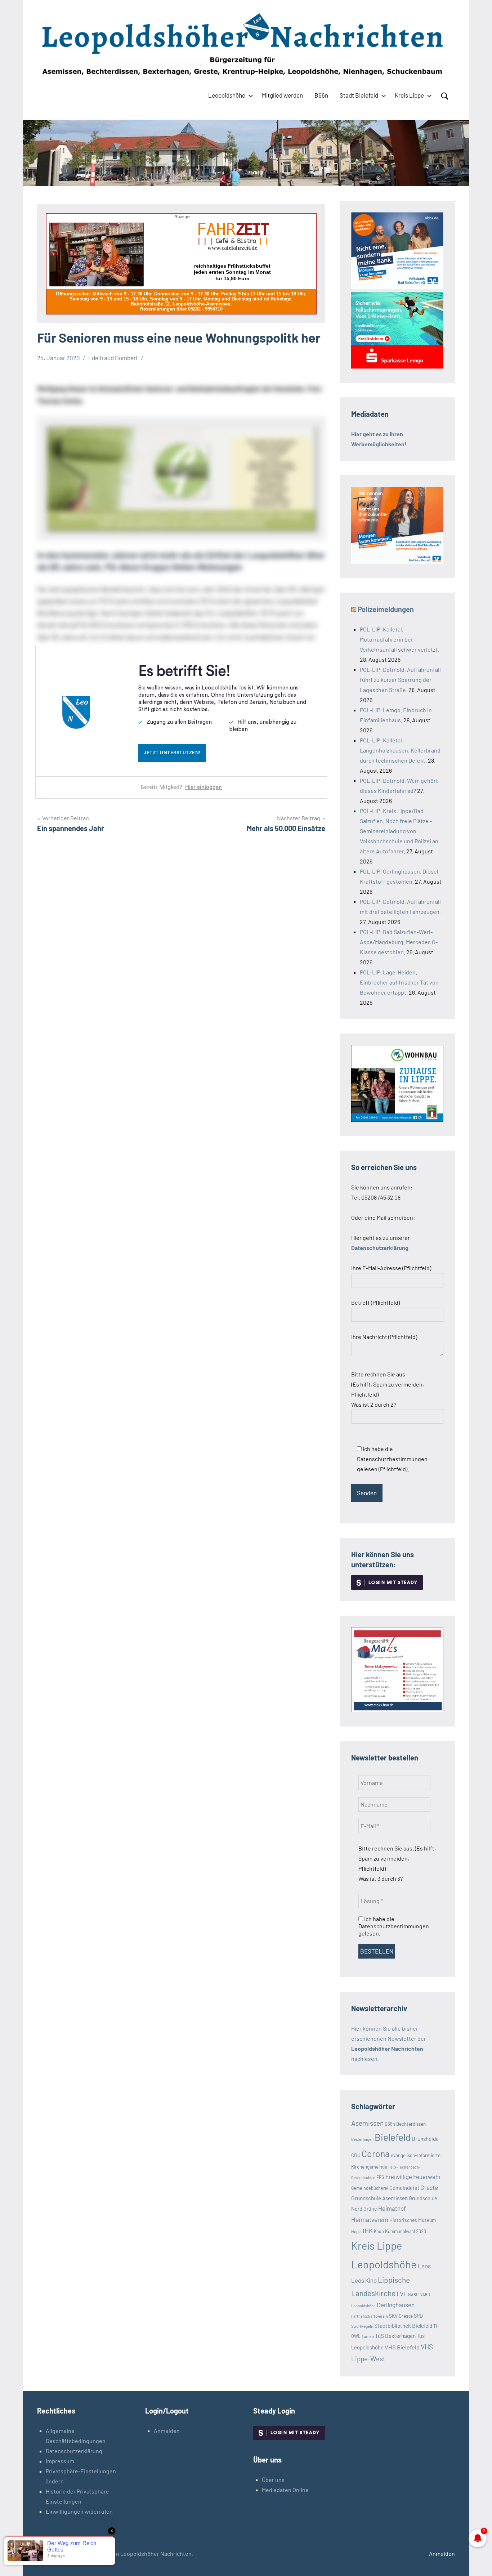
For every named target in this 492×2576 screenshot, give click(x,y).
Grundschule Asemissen (379, 2198)
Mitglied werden (282, 95)
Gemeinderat (404, 2188)
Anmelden (167, 2431)
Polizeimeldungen (386, 609)
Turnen (368, 2336)
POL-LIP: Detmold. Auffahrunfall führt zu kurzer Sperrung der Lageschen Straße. (400, 680)
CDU (356, 2155)
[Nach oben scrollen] (477, 2561)
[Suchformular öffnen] (445, 96)
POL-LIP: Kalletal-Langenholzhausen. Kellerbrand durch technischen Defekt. (400, 750)
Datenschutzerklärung (74, 2451)
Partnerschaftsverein (370, 2316)
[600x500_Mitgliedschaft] (397, 287)
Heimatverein (370, 2219)
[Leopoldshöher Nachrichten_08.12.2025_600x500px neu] (397, 1119)
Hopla (356, 2231)
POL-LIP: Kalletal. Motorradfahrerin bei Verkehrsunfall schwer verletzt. (399, 639)
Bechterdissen (411, 2124)
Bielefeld (393, 2137)
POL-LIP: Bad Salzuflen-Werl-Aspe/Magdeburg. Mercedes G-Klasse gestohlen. (399, 942)
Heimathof (392, 2208)
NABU (413, 2294)
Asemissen (367, 2123)
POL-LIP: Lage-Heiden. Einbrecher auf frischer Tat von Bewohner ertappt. (399, 982)
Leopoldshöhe (227, 95)
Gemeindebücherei (370, 2188)
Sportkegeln (362, 2326)
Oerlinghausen (396, 2305)
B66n (321, 95)
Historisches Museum (413, 2220)
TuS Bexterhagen (395, 2336)
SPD (418, 2316)
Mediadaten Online (285, 2490)
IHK (368, 2231)
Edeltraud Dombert (113, 358)
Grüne (370, 2209)
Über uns (273, 2480)
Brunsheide (425, 2139)
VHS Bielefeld (402, 2347)
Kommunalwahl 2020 (406, 2231)
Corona (376, 2153)
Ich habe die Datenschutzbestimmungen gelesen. (394, 1926)
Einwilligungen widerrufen (79, 2511)
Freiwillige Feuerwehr (413, 2177)
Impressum (60, 2461)
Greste (429, 2187)
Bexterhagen (362, 2139)
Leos (424, 2266)
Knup (379, 2231)
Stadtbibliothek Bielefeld (403, 2326)
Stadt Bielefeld (359, 95)
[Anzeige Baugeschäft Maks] (397, 1710)
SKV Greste (401, 2316)
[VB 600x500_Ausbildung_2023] (397, 561)
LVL (402, 2294)
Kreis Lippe (409, 95)
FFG (380, 2177)
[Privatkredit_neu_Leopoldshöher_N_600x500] (397, 366)
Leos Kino (364, 2280)
